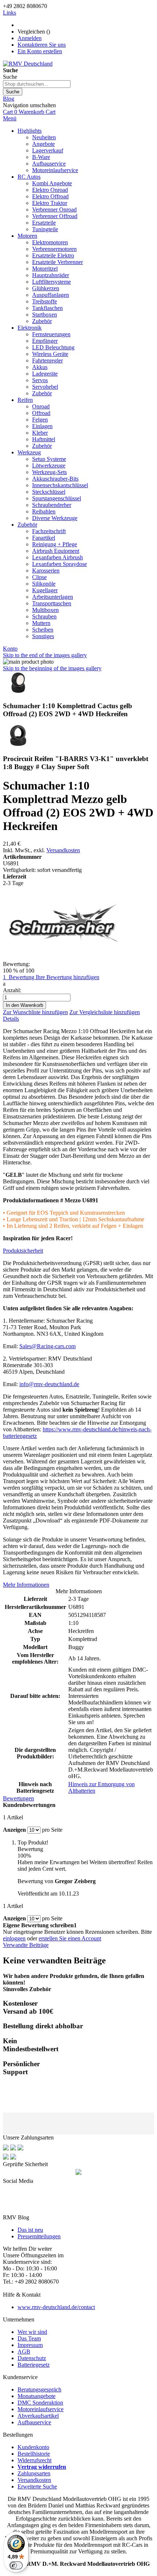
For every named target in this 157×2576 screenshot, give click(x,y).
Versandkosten (63, 850)
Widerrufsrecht (35, 2460)
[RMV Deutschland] (28, 64)
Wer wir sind (32, 2332)
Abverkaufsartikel (38, 2416)
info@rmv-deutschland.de (49, 1384)
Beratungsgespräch (39, 2389)
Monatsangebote (37, 2396)
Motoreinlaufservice (41, 2409)
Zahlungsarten (34, 2473)
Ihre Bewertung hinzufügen (68, 977)
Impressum (30, 2345)
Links (9, 13)
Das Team (29, 2338)
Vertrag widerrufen (42, 2467)
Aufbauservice (34, 2422)
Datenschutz (32, 2358)
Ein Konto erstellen (40, 51)
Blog (9, 99)
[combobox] (37, 84)
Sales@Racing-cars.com (47, 1346)
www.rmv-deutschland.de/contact (56, 2307)
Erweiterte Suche (37, 2486)
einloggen (14, 1938)
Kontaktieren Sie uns (42, 45)
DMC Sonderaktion (40, 2403)
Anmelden (30, 38)
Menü (10, 118)
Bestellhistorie (34, 2454)
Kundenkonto (33, 2447)
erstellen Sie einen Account (70, 1938)
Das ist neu (30, 2230)
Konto (10, 649)
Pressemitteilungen (39, 2236)
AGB (24, 2352)
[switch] (16, 2565)
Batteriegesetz (34, 2365)
